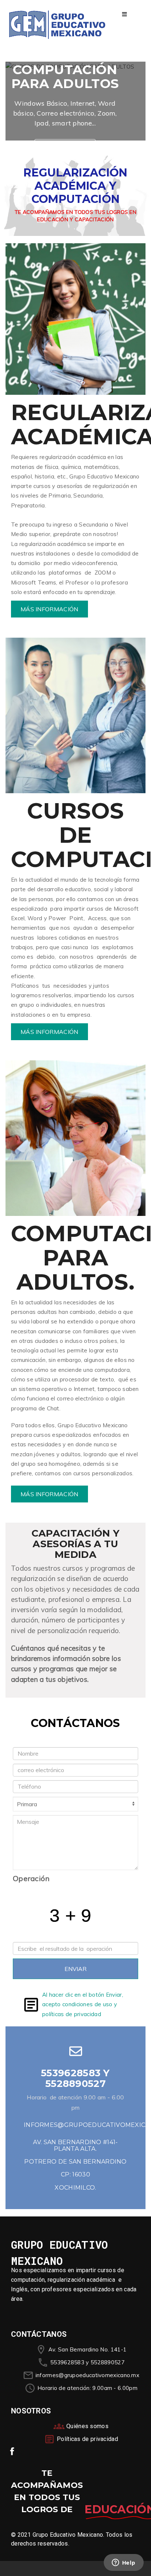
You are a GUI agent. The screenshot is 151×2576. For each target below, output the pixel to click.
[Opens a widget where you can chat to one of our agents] (124, 2563)
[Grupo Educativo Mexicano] (57, 25)
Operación (31, 1878)
